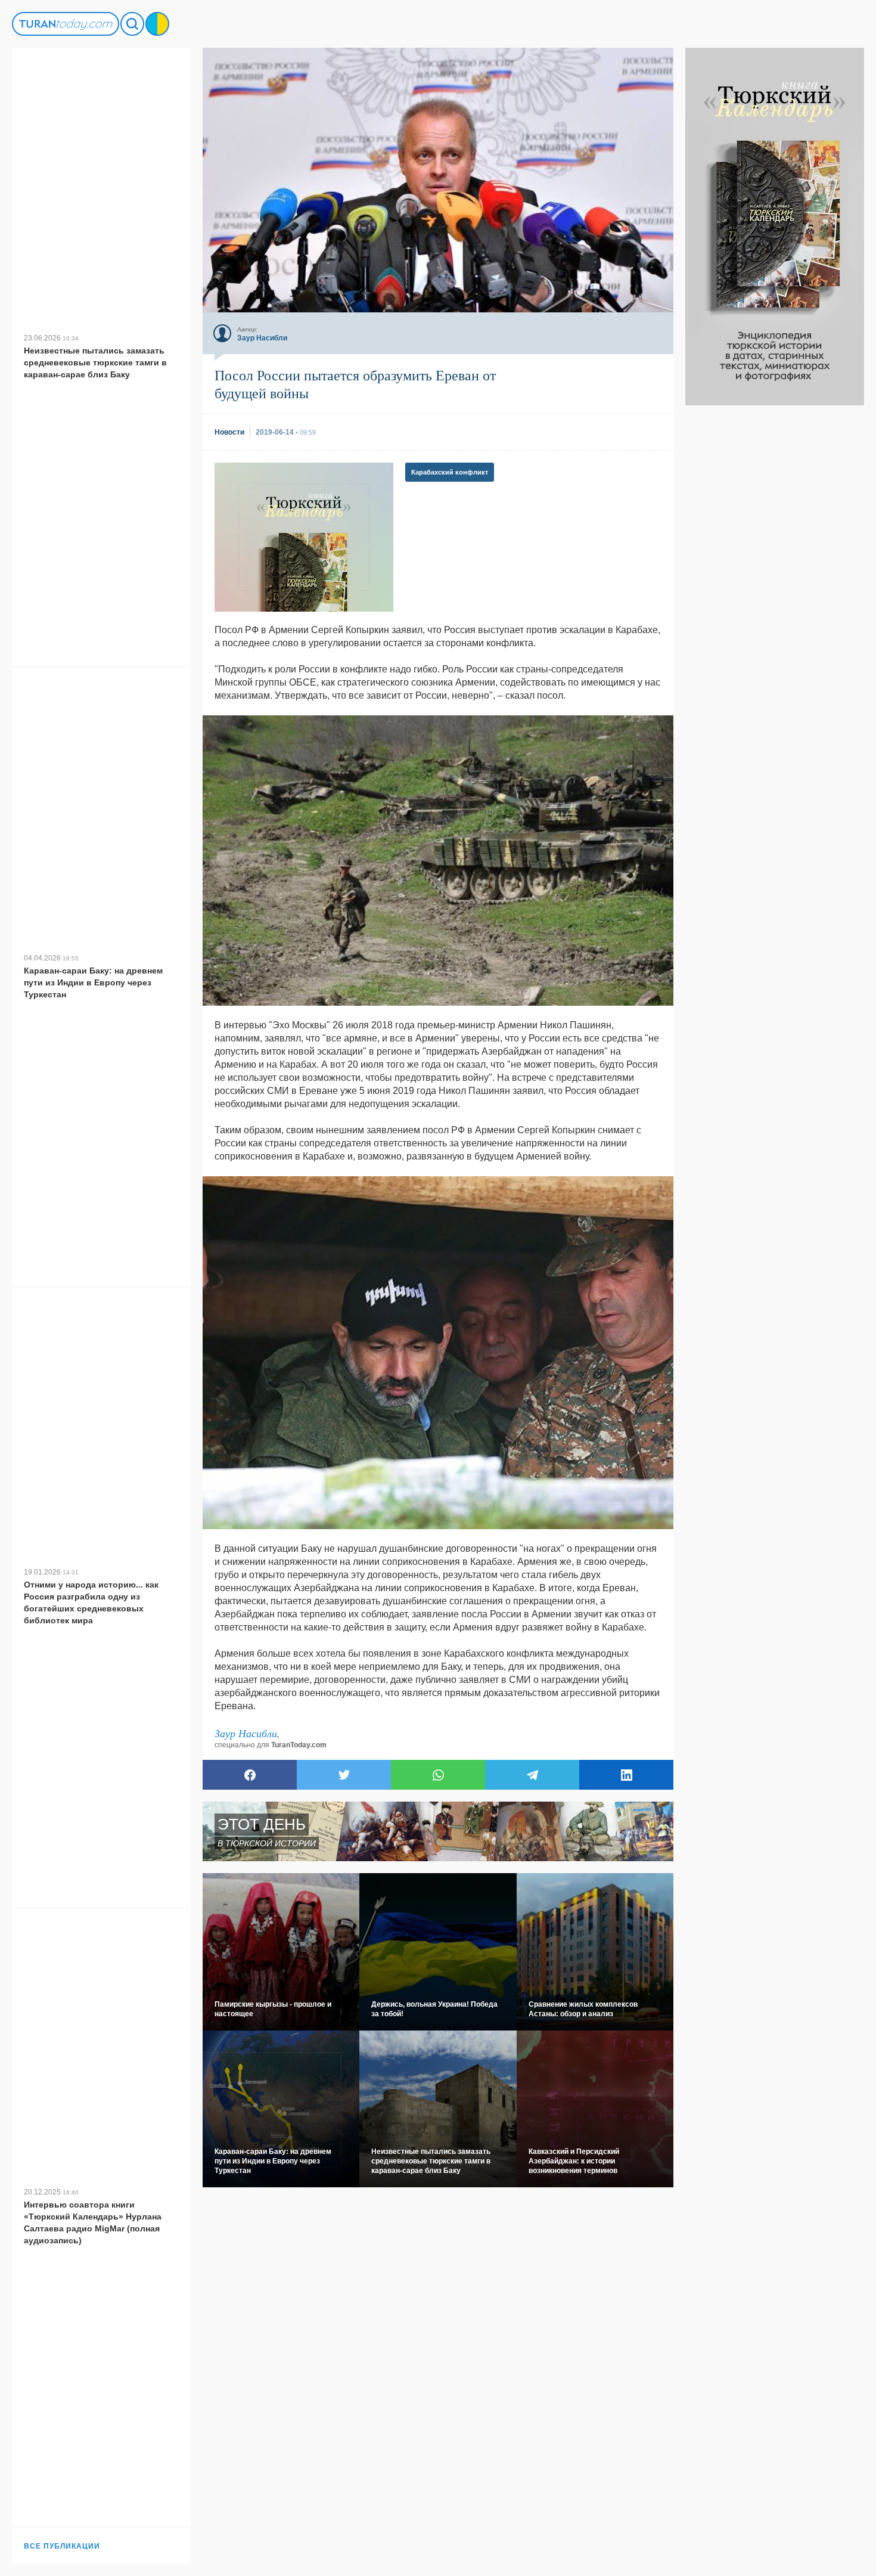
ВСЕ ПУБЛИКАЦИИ (62, 2546)
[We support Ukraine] (157, 24)
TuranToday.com (299, 1745)
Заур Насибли (246, 1733)
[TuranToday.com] (66, 24)
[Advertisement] (775, 584)
